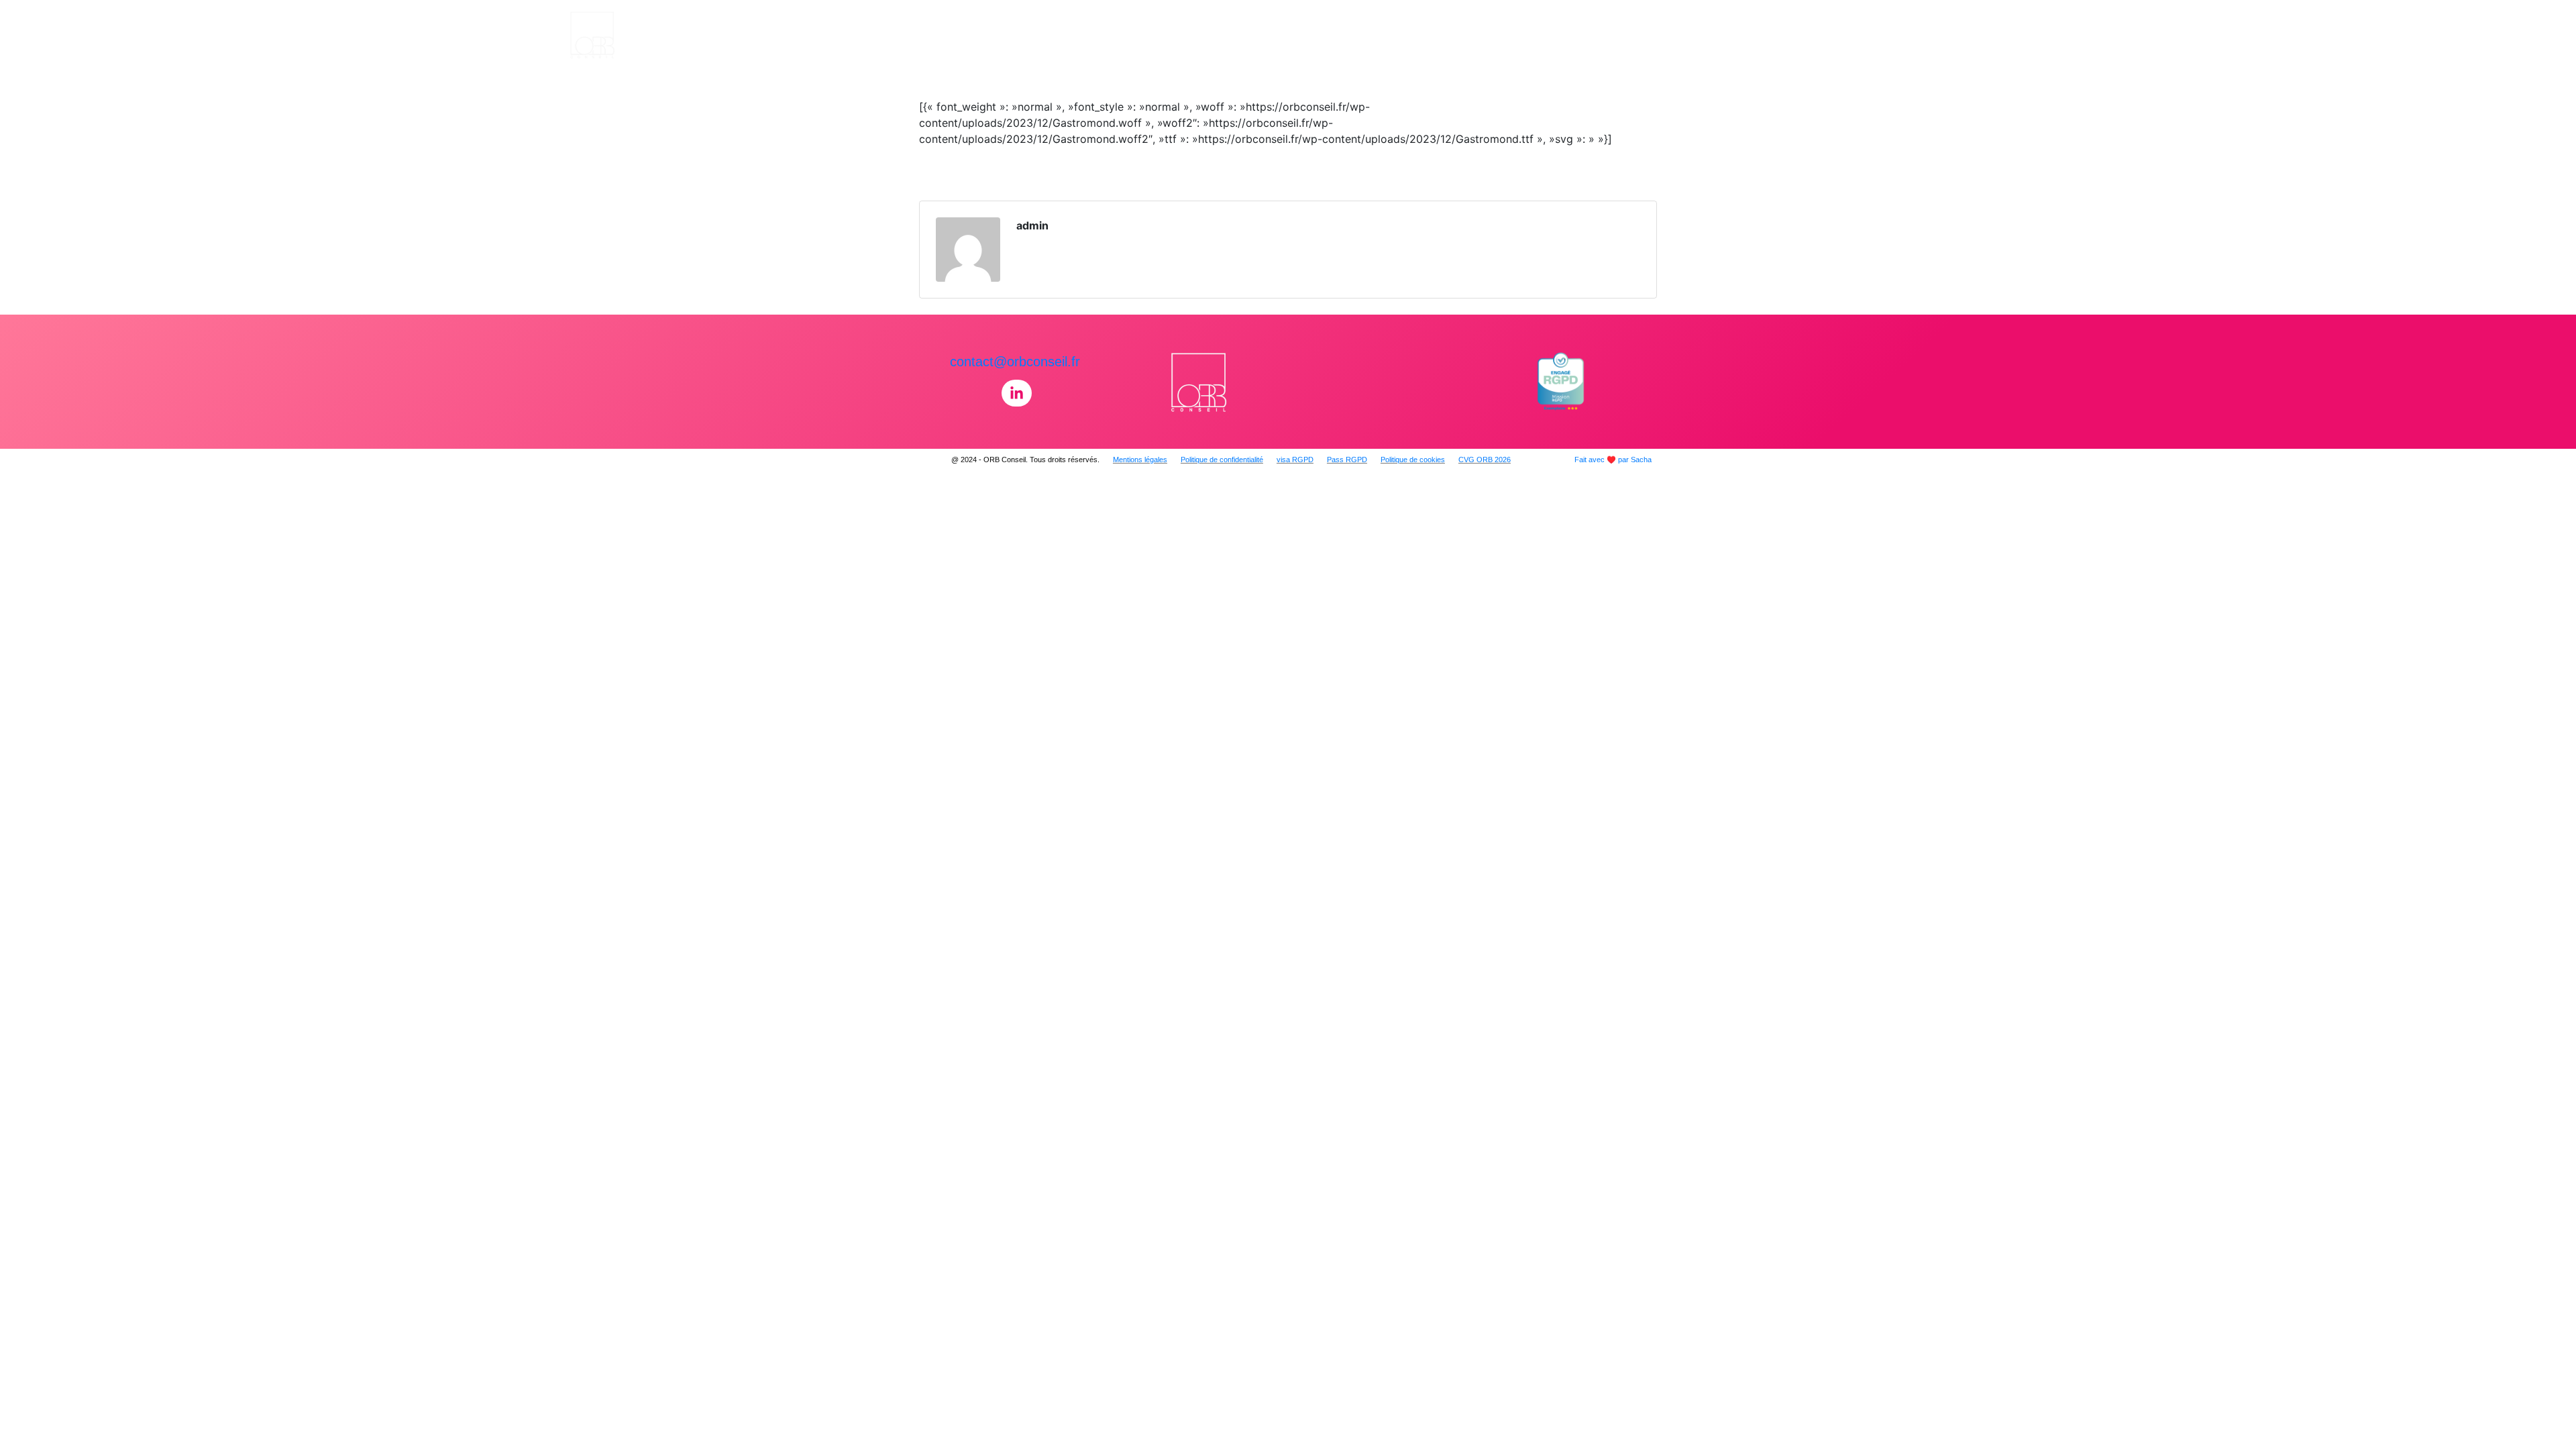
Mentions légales (1140, 460)
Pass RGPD (1347, 460)
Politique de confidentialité (1222, 460)
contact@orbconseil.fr (1015, 362)
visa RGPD (1295, 460)
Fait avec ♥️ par (1613, 460)
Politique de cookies (1413, 460)
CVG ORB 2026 (1485, 460)
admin (1032, 225)
